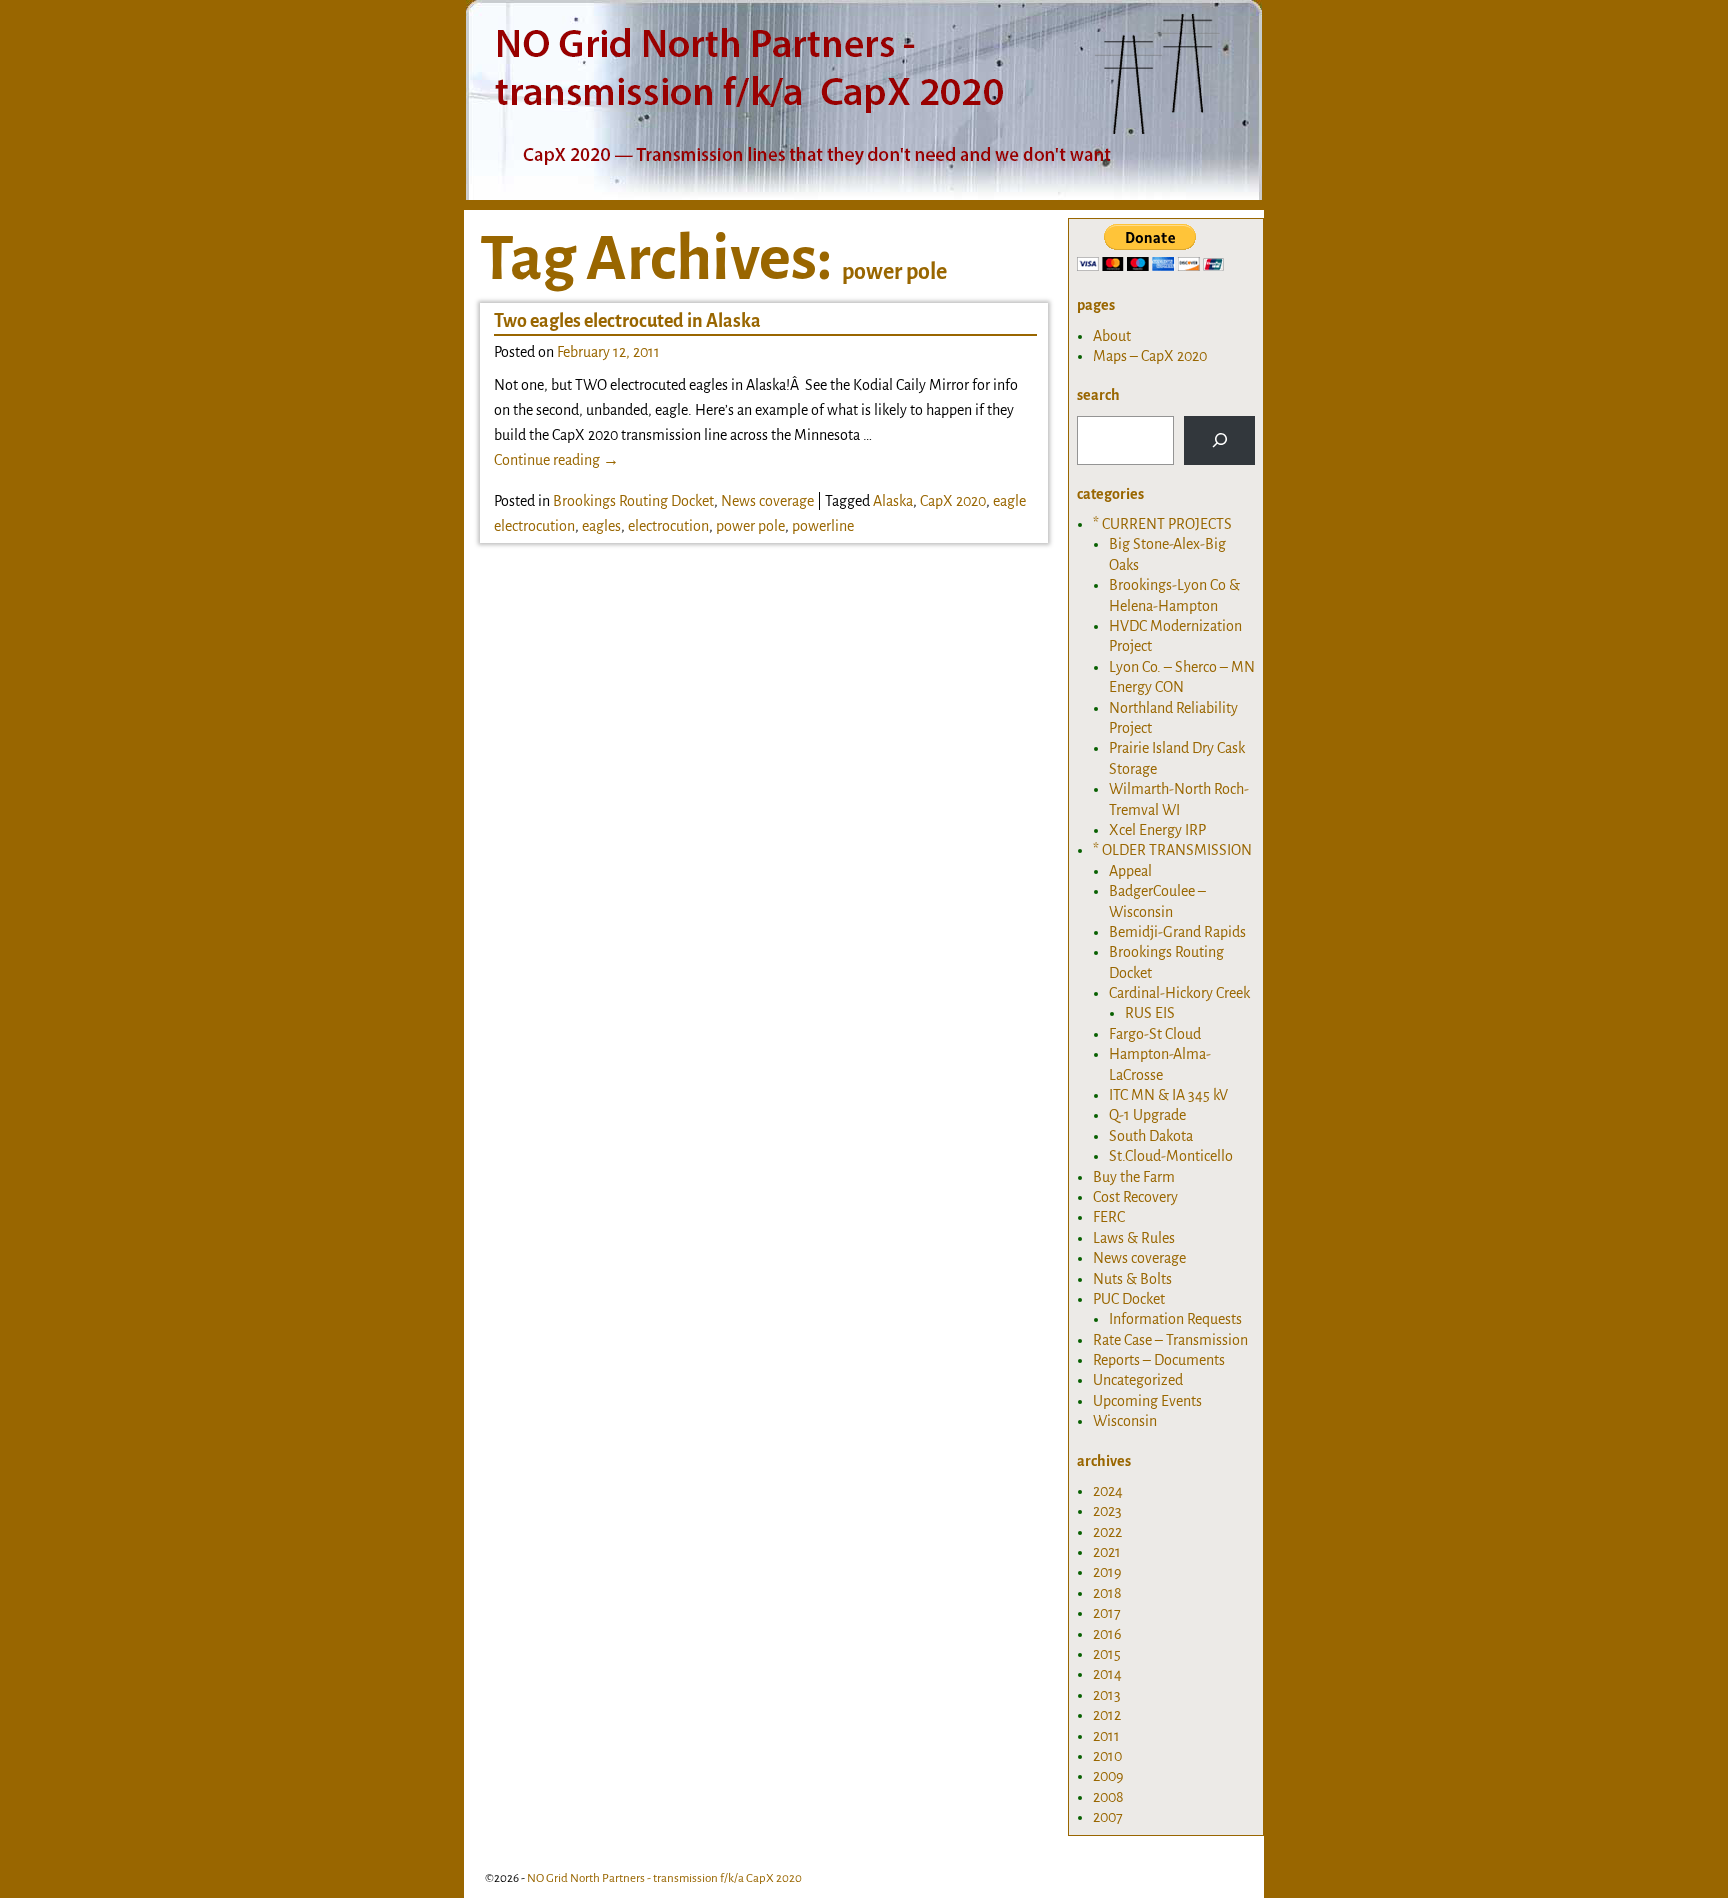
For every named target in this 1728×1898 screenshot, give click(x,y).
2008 (1108, 1797)
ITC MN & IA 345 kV (1168, 1095)
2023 (1107, 1511)
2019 (1107, 1572)
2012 (1107, 1715)
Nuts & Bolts (1132, 1279)
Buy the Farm (1134, 1177)
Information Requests (1175, 1319)
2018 (1107, 1593)
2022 (1107, 1532)
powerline (823, 526)
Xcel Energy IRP (1157, 830)
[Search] (1219, 440)
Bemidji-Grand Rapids (1177, 932)
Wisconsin (1125, 1421)
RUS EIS (1150, 1013)
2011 (1106, 1736)
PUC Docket (1129, 1299)
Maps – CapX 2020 (1150, 356)
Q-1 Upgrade (1147, 1115)
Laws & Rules (1134, 1238)
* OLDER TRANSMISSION (1172, 850)
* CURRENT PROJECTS (1162, 524)
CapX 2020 (953, 501)
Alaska (893, 501)
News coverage (767, 501)
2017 (1107, 1613)
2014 (1107, 1674)
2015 (1107, 1654)
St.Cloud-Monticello (1171, 1156)
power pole (750, 526)
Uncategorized (1138, 1380)
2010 (1107, 1756)
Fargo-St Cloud (1155, 1034)
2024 (1108, 1491)
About (1112, 336)
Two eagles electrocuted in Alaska (627, 321)
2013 (1107, 1695)
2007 (1108, 1817)
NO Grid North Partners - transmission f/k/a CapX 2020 (664, 1878)
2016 (1107, 1634)
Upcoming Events (1147, 1401)
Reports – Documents (1159, 1360)
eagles (601, 526)
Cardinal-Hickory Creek (1179, 993)
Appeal (1130, 871)
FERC (1109, 1217)
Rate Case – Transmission (1170, 1340)
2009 (1108, 1776)
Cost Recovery (1135, 1197)
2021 (1107, 1552)
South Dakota (1151, 1136)
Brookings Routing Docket (633, 501)
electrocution (668, 526)
